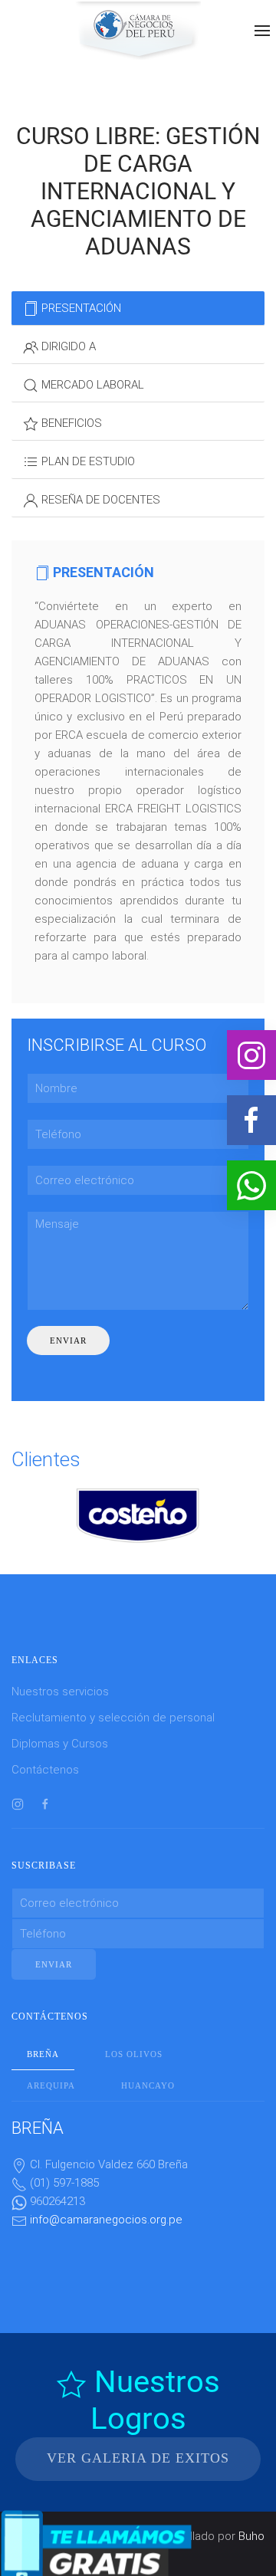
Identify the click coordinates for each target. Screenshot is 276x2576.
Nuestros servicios (60, 1692)
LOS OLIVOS (134, 2054)
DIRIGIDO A (67, 346)
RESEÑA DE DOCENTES (99, 500)
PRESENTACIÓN (80, 308)
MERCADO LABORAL (91, 385)
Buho (251, 2536)
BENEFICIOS (70, 423)
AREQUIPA (51, 2085)
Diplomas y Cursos (60, 1744)
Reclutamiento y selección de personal (113, 1718)
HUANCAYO (148, 2085)
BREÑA (43, 2054)
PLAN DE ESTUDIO (87, 461)
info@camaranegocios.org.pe (106, 2220)
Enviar (68, 1341)
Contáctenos (45, 1770)
